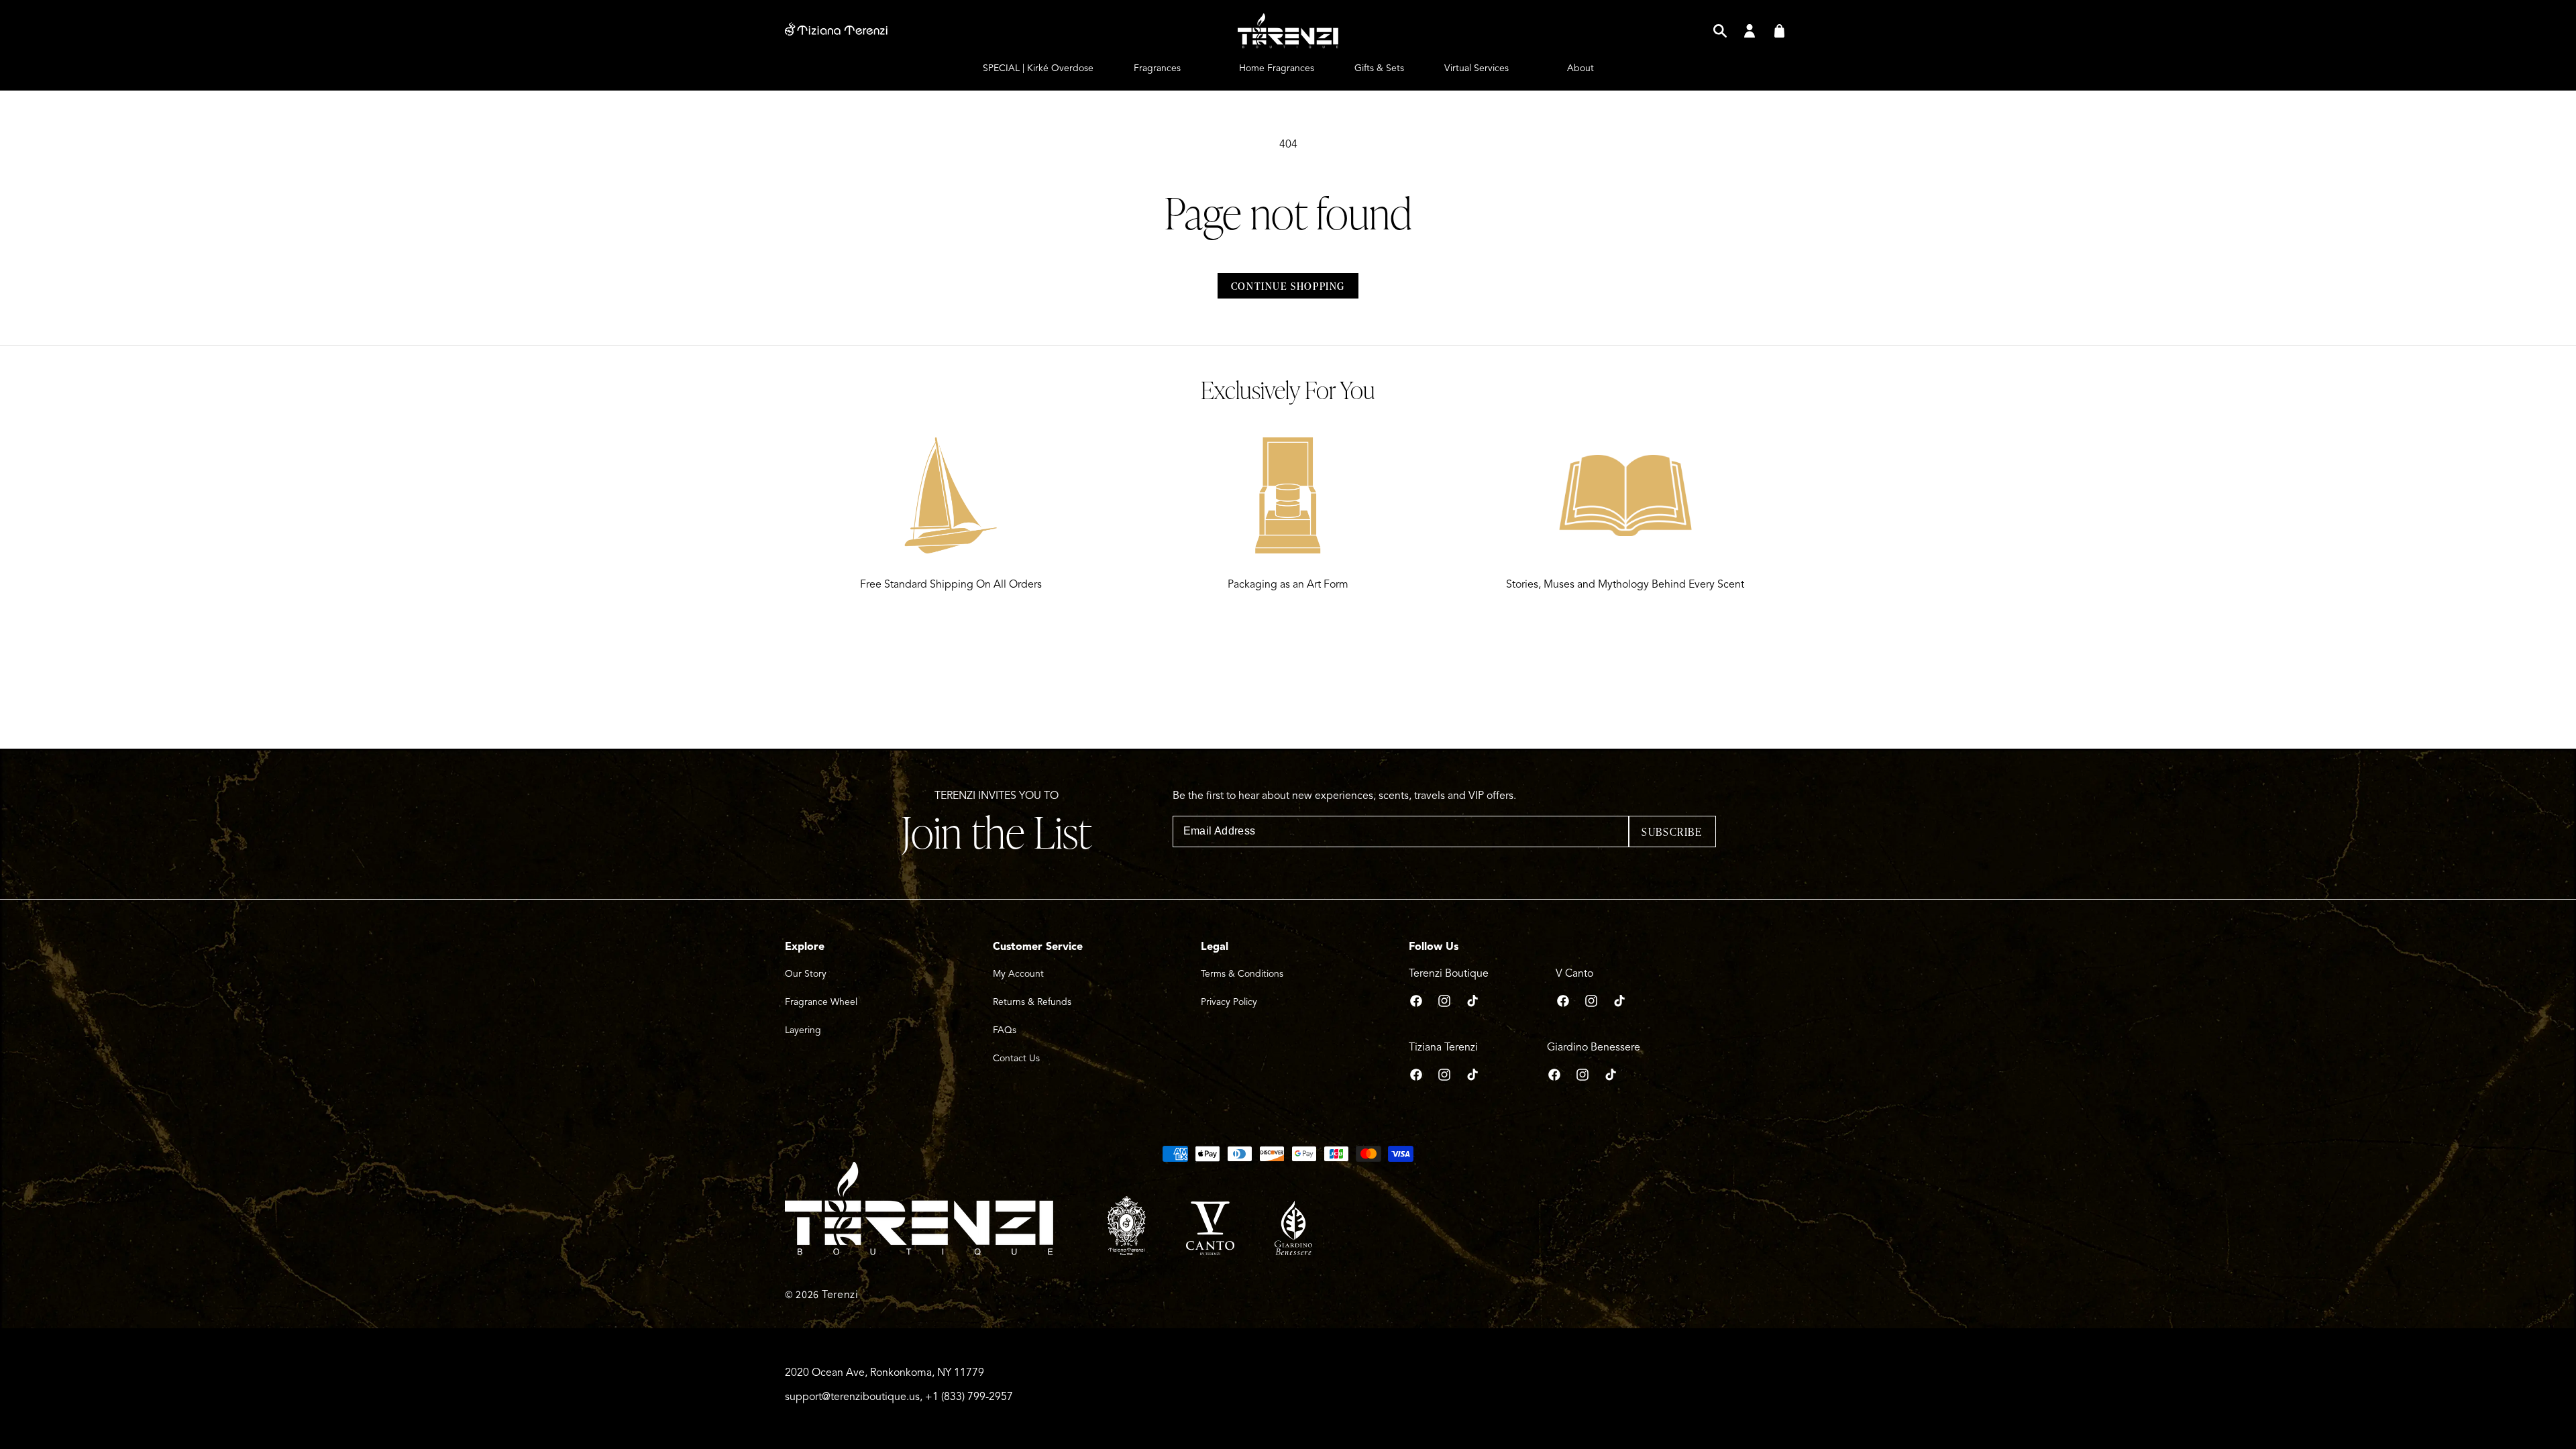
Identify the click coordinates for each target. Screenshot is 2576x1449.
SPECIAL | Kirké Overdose (1038, 68)
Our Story (806, 974)
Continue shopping (1288, 286)
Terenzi (840, 1295)
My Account (1018, 974)
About (1580, 68)
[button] (1720, 31)
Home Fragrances (1277, 68)
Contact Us (1016, 1058)
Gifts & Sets (1379, 68)
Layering (803, 1030)
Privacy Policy (1229, 1002)
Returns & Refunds (1032, 1002)
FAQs (1005, 1030)
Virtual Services (1477, 68)
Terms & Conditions (1242, 974)
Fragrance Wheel (821, 1002)
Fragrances (1157, 68)
